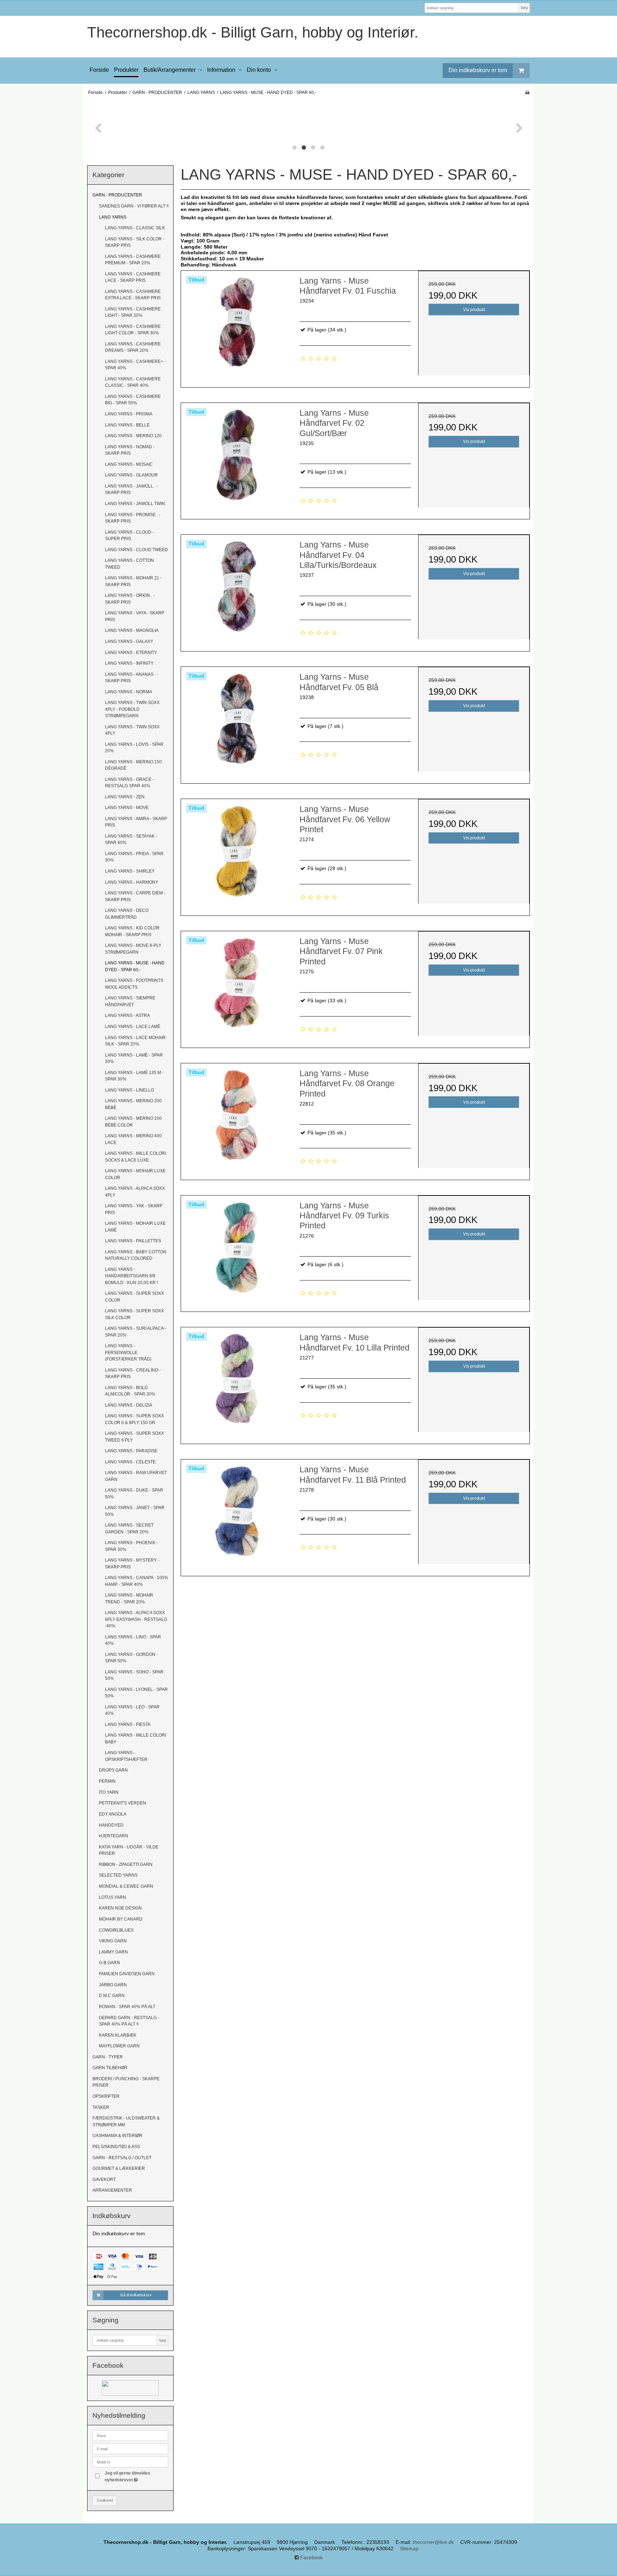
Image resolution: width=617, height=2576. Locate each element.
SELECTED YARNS (118, 1875)
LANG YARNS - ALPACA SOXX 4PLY (135, 1192)
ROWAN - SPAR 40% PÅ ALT (127, 2007)
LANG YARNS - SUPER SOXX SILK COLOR (134, 1314)
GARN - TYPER (108, 2057)
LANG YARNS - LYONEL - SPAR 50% (136, 1693)
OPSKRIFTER (106, 2096)
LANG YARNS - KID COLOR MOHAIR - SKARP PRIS (132, 931)
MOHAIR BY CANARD (121, 1919)
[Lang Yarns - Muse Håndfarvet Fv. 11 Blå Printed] (237, 1515)
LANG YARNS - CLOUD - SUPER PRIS (129, 535)
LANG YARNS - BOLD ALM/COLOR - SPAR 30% (130, 1391)
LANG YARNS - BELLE (127, 425)
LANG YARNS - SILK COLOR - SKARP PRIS (135, 242)
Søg (524, 8)
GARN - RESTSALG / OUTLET (122, 2158)
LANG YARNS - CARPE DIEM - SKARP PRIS (135, 896)
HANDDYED (111, 1825)
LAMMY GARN (113, 1952)
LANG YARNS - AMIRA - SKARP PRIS (136, 822)
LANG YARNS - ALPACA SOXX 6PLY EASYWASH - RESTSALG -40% (136, 1619)
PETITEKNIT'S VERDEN (122, 1803)
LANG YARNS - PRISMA (129, 414)
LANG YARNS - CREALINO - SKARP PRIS (133, 1373)
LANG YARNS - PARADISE (131, 1451)
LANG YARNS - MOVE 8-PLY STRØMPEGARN (133, 949)
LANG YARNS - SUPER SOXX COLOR (134, 1297)
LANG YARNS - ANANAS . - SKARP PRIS (132, 678)
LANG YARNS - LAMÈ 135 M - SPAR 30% (134, 1076)
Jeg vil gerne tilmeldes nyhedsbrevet (136, 2476)
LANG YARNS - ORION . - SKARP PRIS (130, 599)
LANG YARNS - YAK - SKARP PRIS (134, 1209)
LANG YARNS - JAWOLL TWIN (135, 504)
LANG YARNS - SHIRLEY (130, 871)
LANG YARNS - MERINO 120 (133, 436)
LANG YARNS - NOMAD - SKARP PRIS (130, 450)
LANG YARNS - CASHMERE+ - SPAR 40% (135, 365)
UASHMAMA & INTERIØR (117, 2136)
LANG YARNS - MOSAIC (129, 464)
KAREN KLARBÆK (118, 2035)
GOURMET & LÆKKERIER (119, 2168)
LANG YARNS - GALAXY (129, 641)
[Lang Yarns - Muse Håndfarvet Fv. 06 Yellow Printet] (237, 855)
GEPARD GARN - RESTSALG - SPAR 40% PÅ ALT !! (129, 2021)
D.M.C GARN (112, 1996)
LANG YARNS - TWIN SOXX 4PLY (132, 730)
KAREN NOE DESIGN (120, 1908)
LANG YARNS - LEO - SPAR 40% (132, 1710)
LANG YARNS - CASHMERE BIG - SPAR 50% (133, 400)
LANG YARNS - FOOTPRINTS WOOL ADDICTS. (134, 984)
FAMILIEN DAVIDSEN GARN (127, 1974)
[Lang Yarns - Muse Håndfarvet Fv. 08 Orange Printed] (237, 1119)
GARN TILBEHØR (110, 2068)
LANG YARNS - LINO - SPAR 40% (133, 1640)
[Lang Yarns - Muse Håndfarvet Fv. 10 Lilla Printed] (237, 1383)
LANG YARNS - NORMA (129, 692)
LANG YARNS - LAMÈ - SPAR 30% (134, 1058)
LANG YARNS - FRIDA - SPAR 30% (134, 857)
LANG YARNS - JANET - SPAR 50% (135, 1511)
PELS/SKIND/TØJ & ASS (116, 2147)
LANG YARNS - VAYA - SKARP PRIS (135, 616)
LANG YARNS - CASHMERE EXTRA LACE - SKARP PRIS (133, 295)
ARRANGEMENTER (112, 2190)
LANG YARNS (113, 217)
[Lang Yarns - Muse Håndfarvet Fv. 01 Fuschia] (237, 326)
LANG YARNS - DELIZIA (129, 1405)
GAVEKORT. (104, 2180)
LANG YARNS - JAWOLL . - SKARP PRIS (131, 489)
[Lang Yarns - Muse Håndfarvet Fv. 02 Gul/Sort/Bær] (237, 459)
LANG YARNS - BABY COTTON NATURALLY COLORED (136, 1255)
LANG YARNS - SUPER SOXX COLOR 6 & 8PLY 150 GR (134, 1419)
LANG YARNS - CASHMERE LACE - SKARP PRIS (133, 277)
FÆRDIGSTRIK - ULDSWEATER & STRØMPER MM (126, 2121)
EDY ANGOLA (113, 1814)
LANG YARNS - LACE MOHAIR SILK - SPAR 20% (135, 1041)
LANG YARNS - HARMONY (132, 882)
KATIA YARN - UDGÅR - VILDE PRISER (129, 1850)
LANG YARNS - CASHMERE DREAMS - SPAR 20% (133, 347)
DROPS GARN (113, 1770)
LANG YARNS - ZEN (125, 797)
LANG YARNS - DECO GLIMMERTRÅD (127, 914)
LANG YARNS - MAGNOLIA (132, 630)
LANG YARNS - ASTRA (127, 1015)
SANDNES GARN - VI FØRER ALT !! (134, 206)
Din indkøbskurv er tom (478, 70)
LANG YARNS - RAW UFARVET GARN (136, 1476)
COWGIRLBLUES (116, 1930)
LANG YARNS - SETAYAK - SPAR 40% (131, 839)
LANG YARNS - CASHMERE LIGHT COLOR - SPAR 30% (133, 330)
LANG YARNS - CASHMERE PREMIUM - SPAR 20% (133, 260)
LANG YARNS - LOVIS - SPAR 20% (134, 748)
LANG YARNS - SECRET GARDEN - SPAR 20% (129, 1528)
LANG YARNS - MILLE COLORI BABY (136, 1738)
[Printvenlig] (527, 93)
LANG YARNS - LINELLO (129, 1090)
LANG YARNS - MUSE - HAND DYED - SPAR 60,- (135, 966)
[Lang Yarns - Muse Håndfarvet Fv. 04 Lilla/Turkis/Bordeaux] (237, 590)
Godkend (105, 2500)
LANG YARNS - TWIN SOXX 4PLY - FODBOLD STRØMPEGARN (132, 709)
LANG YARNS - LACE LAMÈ (133, 1027)
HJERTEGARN (114, 1836)
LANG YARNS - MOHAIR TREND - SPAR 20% (129, 1598)
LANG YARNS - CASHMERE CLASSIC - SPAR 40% (133, 382)
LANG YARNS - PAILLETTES (133, 1241)
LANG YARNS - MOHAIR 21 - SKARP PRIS (133, 581)
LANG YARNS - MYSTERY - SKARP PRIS (132, 1563)
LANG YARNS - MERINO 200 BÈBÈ (133, 1104)
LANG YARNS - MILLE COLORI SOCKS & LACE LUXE (136, 1157)
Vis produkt (474, 310)
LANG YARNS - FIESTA (128, 1724)
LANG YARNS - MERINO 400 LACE (133, 1139)
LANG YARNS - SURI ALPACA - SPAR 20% (136, 1332)
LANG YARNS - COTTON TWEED (129, 564)
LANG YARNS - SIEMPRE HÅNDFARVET (130, 1001)
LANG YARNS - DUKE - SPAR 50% (134, 1493)
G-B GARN (109, 1963)
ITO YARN (109, 1792)
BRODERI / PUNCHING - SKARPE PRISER (126, 2082)
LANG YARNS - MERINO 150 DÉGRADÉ (133, 765)
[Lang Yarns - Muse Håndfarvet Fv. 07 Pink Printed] (237, 987)
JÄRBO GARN (113, 1985)
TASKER (101, 2107)
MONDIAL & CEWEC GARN (126, 1886)
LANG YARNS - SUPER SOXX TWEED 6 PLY (134, 1437)
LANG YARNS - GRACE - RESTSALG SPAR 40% (129, 783)
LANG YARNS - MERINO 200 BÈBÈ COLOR (133, 1122)
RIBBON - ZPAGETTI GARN (126, 1864)
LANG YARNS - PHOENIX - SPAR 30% (131, 1546)
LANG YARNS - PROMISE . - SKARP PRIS (133, 518)
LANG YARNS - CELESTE (130, 1462)
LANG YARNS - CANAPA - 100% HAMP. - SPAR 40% (137, 1581)
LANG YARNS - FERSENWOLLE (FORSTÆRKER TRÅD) (128, 1352)
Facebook (311, 2557)
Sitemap (409, 2548)
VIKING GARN (113, 1941)
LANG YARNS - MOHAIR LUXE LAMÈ (135, 1227)
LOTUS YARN (112, 1897)
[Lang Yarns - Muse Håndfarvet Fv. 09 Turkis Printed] (237, 1251)
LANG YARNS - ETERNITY (131, 653)
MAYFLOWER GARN (119, 2046)
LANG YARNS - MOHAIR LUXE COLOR (135, 1174)
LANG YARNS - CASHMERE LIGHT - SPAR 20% (133, 312)
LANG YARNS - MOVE (127, 808)
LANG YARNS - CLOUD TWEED (136, 550)
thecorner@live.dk (433, 2542)
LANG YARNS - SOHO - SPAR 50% (134, 1675)
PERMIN (107, 1781)
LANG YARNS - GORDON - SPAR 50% (131, 1658)
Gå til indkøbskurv (136, 2295)
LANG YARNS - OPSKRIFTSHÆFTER (126, 1756)
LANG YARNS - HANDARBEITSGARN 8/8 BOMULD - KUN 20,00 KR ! (131, 1276)
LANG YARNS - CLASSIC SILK (135, 228)
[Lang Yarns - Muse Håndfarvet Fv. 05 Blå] (237, 723)
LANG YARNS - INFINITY (129, 663)
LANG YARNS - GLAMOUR (131, 475)
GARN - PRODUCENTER (117, 195)
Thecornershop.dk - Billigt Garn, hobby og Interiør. (253, 32)
